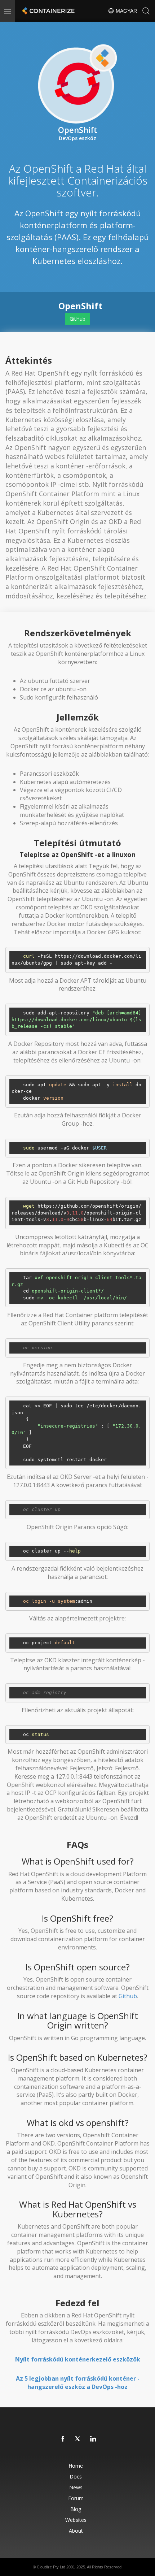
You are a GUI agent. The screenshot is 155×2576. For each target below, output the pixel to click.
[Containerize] (48, 11)
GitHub (77, 319)
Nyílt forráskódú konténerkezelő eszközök (78, 2359)
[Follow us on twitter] (78, 2439)
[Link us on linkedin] (93, 2439)
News (76, 2487)
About (76, 2531)
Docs (76, 2477)
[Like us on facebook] (63, 2439)
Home (76, 2466)
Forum (76, 2498)
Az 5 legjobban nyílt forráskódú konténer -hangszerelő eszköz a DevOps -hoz (78, 2383)
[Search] (146, 11)
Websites (76, 2520)
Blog (76, 2509)
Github (128, 1996)
